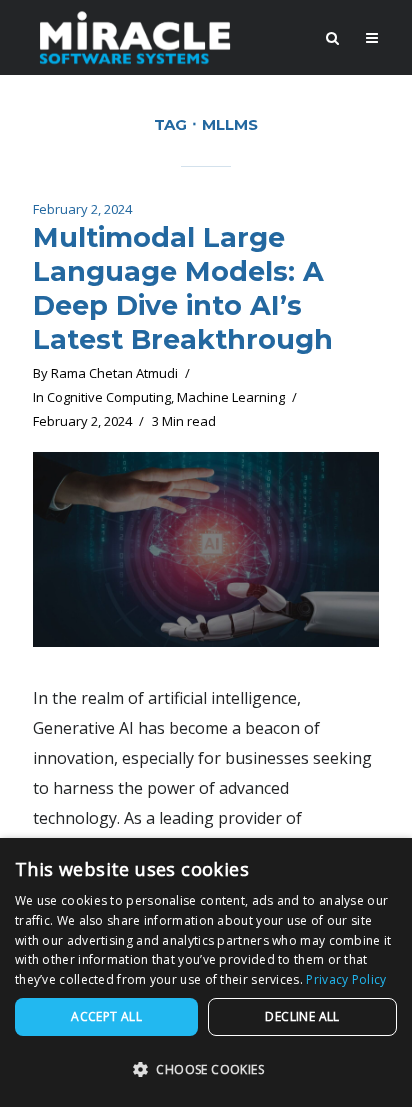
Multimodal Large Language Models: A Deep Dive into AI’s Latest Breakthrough (183, 288)
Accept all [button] (106, 1016)
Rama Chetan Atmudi (114, 373)
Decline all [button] (302, 1016)
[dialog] (206, 972)
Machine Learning (231, 397)
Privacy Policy (346, 979)
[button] (206, 1070)
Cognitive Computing (109, 397)
